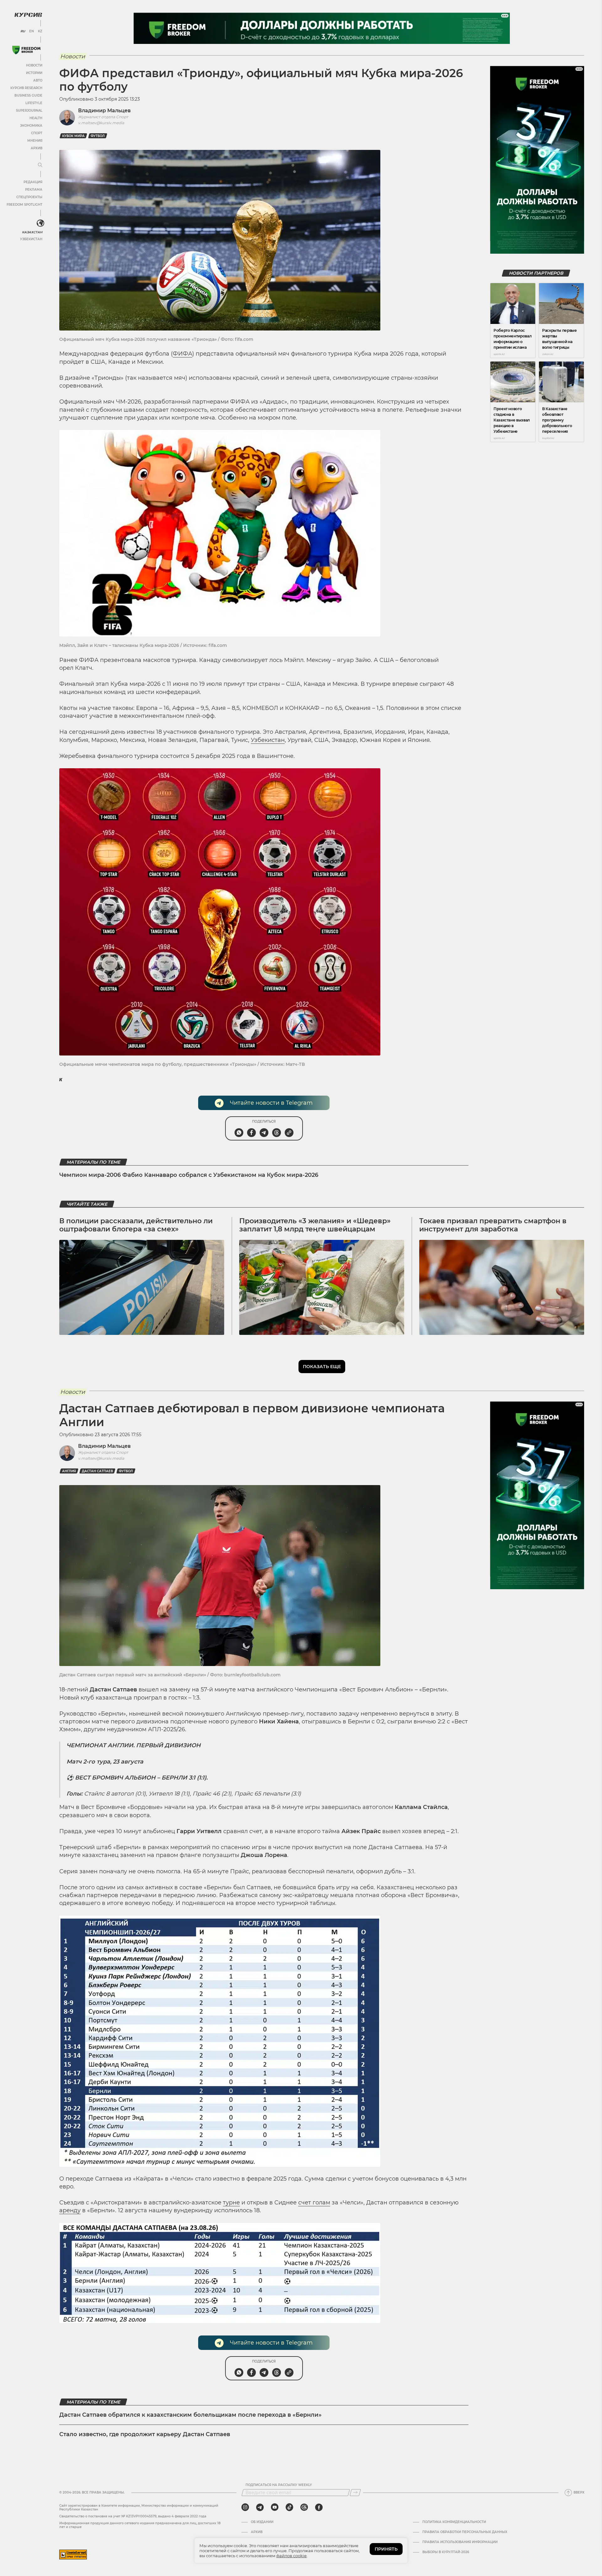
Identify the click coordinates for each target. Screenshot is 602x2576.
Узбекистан (31, 239)
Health (36, 118)
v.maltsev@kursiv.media (101, 123)
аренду (70, 2210)
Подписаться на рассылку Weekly (279, 2485)
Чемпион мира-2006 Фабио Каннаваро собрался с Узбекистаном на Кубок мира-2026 (189, 1175)
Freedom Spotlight (24, 205)
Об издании (262, 2522)
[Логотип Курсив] (28, 15)
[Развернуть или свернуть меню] (40, 165)
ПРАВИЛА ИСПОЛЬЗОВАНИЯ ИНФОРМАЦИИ (460, 2542)
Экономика (31, 126)
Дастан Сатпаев (97, 1471)
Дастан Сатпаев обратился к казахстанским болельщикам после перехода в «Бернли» (190, 2415)
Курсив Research (26, 88)
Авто (38, 80)
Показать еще (322, 1367)
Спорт (37, 133)
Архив (37, 148)
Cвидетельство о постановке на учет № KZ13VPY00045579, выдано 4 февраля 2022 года (133, 2516)
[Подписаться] (355, 2493)
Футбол (98, 136)
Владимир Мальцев (104, 111)
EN (32, 31)
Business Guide (28, 95)
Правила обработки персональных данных (465, 2532)
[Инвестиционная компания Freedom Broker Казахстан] (26, 50)
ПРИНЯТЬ (386, 2549)
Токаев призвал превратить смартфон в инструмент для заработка (493, 1225)
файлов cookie (291, 2556)
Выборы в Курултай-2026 (446, 2552)
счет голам (314, 2203)
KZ (40, 31)
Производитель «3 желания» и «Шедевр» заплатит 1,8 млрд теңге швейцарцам (315, 1225)
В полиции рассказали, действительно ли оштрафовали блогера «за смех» (136, 1225)
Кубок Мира (73, 136)
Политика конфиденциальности (454, 2522)
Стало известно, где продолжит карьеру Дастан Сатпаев (145, 2434)
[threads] (304, 2507)
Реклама (34, 190)
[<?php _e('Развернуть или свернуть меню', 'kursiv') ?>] (40, 223)
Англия (69, 1471)
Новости (34, 65)
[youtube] (275, 2507)
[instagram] (245, 2507)
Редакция (33, 182)
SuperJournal (29, 111)
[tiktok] (289, 2507)
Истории (34, 73)
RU (23, 31)
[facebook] (319, 2507)
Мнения (35, 141)
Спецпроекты (29, 197)
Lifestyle (34, 103)
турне (231, 2203)
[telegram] (260, 2507)
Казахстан (32, 232)
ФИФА (182, 354)
